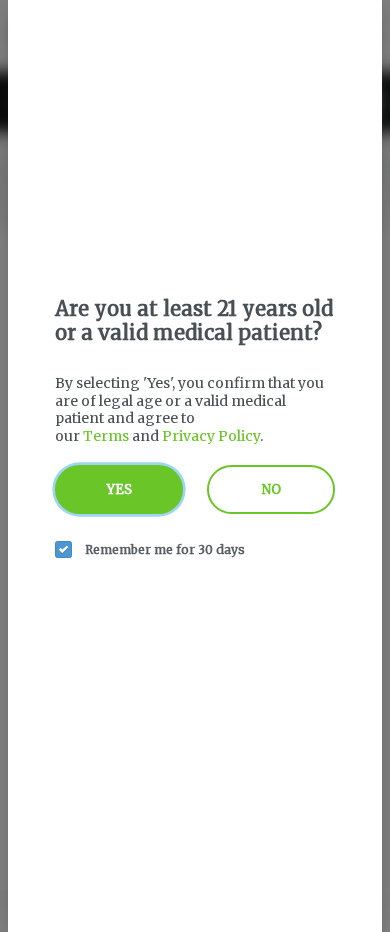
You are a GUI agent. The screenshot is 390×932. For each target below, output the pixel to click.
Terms (106, 436)
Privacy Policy (211, 436)
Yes (119, 489)
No (271, 489)
